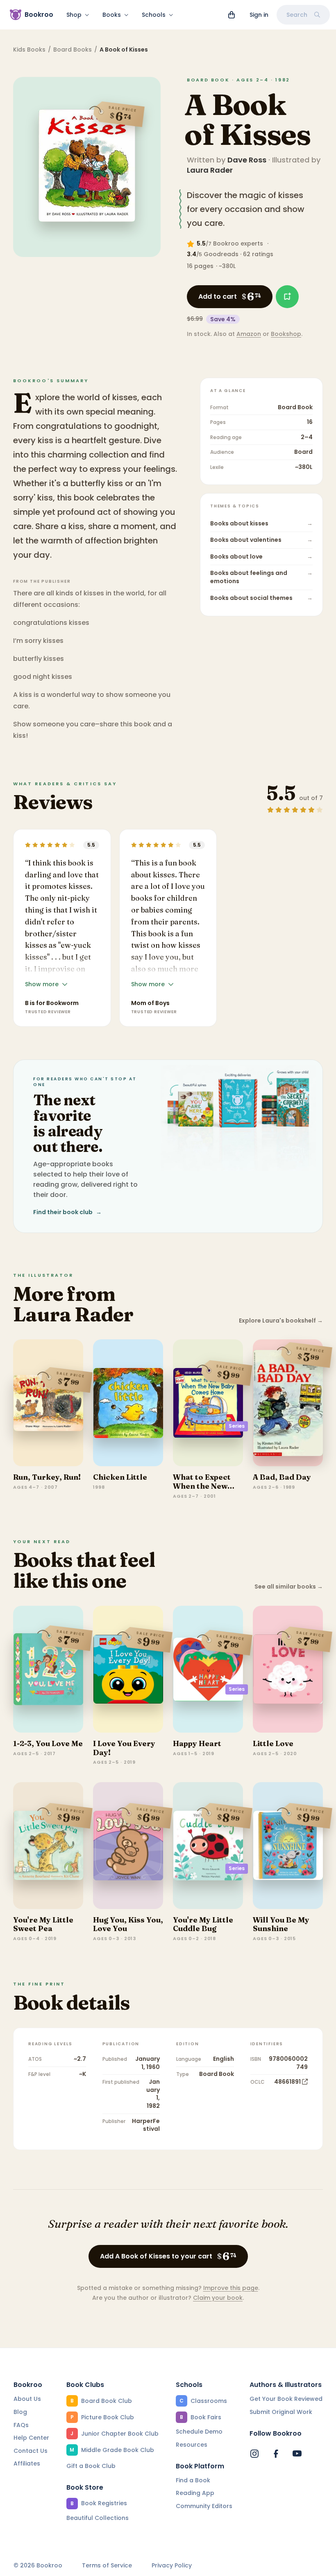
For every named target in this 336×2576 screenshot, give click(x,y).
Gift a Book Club (91, 2466)
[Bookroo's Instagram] (254, 2454)
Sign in (259, 15)
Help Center (31, 2438)
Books (112, 15)
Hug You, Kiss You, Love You (128, 1924)
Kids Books (29, 50)
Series (237, 1426)
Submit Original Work (281, 2412)
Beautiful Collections (98, 2518)
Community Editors (204, 2506)
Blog (20, 2412)
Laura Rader (210, 170)
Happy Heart (197, 1743)
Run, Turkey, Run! (47, 1477)
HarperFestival (146, 2125)
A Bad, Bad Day (282, 1477)
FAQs (21, 2425)
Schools (154, 15)
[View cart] (232, 15)
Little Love (273, 1743)
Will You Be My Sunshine (281, 1924)
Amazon (249, 334)
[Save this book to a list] (287, 297)
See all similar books (289, 1587)
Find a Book (193, 2480)
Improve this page (231, 2288)
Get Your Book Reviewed (286, 2399)
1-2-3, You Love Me (48, 1743)
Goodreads (221, 254)
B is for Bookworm (52, 1003)
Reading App (195, 2493)
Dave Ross (247, 160)
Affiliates (27, 2463)
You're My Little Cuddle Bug (203, 1924)
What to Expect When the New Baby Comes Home (202, 1490)
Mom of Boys (150, 1003)
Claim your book (218, 2298)
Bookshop (286, 334)
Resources (192, 2445)
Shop (74, 15)
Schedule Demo (199, 2432)
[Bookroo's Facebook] (276, 2454)
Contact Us (31, 2451)
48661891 (287, 2082)
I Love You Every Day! (124, 1748)
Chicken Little (120, 1477)
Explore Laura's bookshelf (281, 1321)
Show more (42, 984)
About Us (27, 2399)
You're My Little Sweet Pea (43, 1924)
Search (297, 15)
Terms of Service (107, 2566)
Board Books (73, 50)
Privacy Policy (172, 2566)
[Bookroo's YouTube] (297, 2454)
